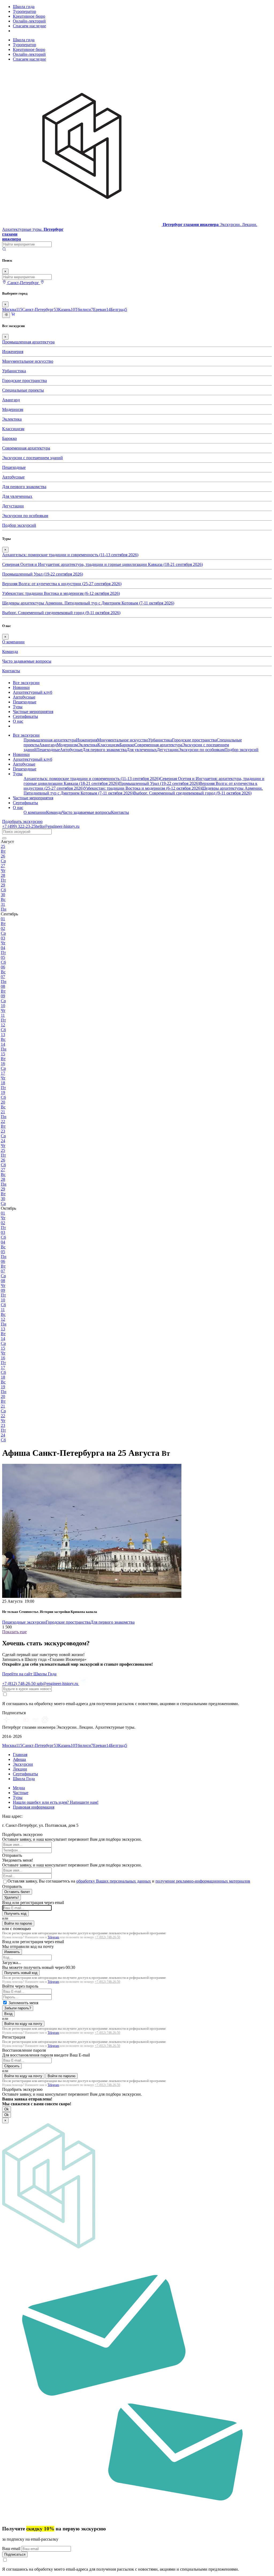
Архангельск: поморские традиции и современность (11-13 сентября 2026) (70, 555)
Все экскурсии (26, 683)
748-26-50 (19, 1684)
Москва (12, 309)
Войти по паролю (18, 1923)
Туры (18, 707)
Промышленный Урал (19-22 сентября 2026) (43, 574)
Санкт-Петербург (40, 309)
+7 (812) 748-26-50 (107, 1937)
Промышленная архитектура (28, 342)
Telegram (53, 1937)
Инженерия (13, 352)
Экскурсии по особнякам (25, 516)
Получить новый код (21, 1973)
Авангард (11, 400)
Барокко (9, 438)
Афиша (19, 1759)
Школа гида (24, 7)
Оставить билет (17, 1892)
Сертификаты (25, 716)
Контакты (11, 671)
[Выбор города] (42, 283)
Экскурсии (23, 1764)
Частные (21, 1793)
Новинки (21, 687)
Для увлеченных (17, 496)
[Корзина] (13, 315)
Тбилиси (84, 309)
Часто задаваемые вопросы (27, 661)
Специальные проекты (23, 390)
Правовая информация (34, 1807)
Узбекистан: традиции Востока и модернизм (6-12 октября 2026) (61, 593)
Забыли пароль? (18, 2008)
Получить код (15, 1914)
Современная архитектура (26, 448)
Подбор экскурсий (19, 525)
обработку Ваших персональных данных (114, 1881)
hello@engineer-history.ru (58, 826)
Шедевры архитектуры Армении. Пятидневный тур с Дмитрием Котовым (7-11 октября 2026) (88, 603)
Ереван (102, 309)
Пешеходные (14, 467)
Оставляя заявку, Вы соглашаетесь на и (129, 1881)
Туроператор (24, 11)
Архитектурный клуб (33, 692)
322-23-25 (19, 826)
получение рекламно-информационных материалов (203, 1881)
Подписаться (15, 2554)
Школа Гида (24, 1779)
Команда (10, 652)
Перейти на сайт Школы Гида (29, 1674)
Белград (119, 309)
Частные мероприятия (33, 712)
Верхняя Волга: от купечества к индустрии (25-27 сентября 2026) (62, 584)
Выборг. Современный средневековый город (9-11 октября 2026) (61, 613)
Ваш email (12, 2549)
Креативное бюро (29, 16)
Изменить (12, 1952)
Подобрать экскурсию (22, 821)
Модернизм (13, 409)
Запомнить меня (23, 2003)
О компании (13, 642)
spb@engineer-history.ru (58, 1684)
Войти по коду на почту (23, 2024)
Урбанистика (14, 371)
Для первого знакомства (24, 487)
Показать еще (14, 1632)
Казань (66, 309)
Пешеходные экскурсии (24, 1622)
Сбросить (12, 2066)
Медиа (19, 1788)
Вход (8, 2014)
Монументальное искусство (28, 361)
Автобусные (13, 477)
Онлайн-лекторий (29, 21)
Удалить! (12, 1897)
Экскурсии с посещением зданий (33, 458)
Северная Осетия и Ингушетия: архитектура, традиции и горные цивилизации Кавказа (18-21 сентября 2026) (102, 564)
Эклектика (12, 419)
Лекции (20, 1769)
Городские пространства (24, 381)
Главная (20, 1755)
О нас (18, 721)
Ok (7, 2109)
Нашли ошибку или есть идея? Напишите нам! (56, 1802)
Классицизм (13, 429)
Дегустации (13, 506)
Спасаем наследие (29, 26)
